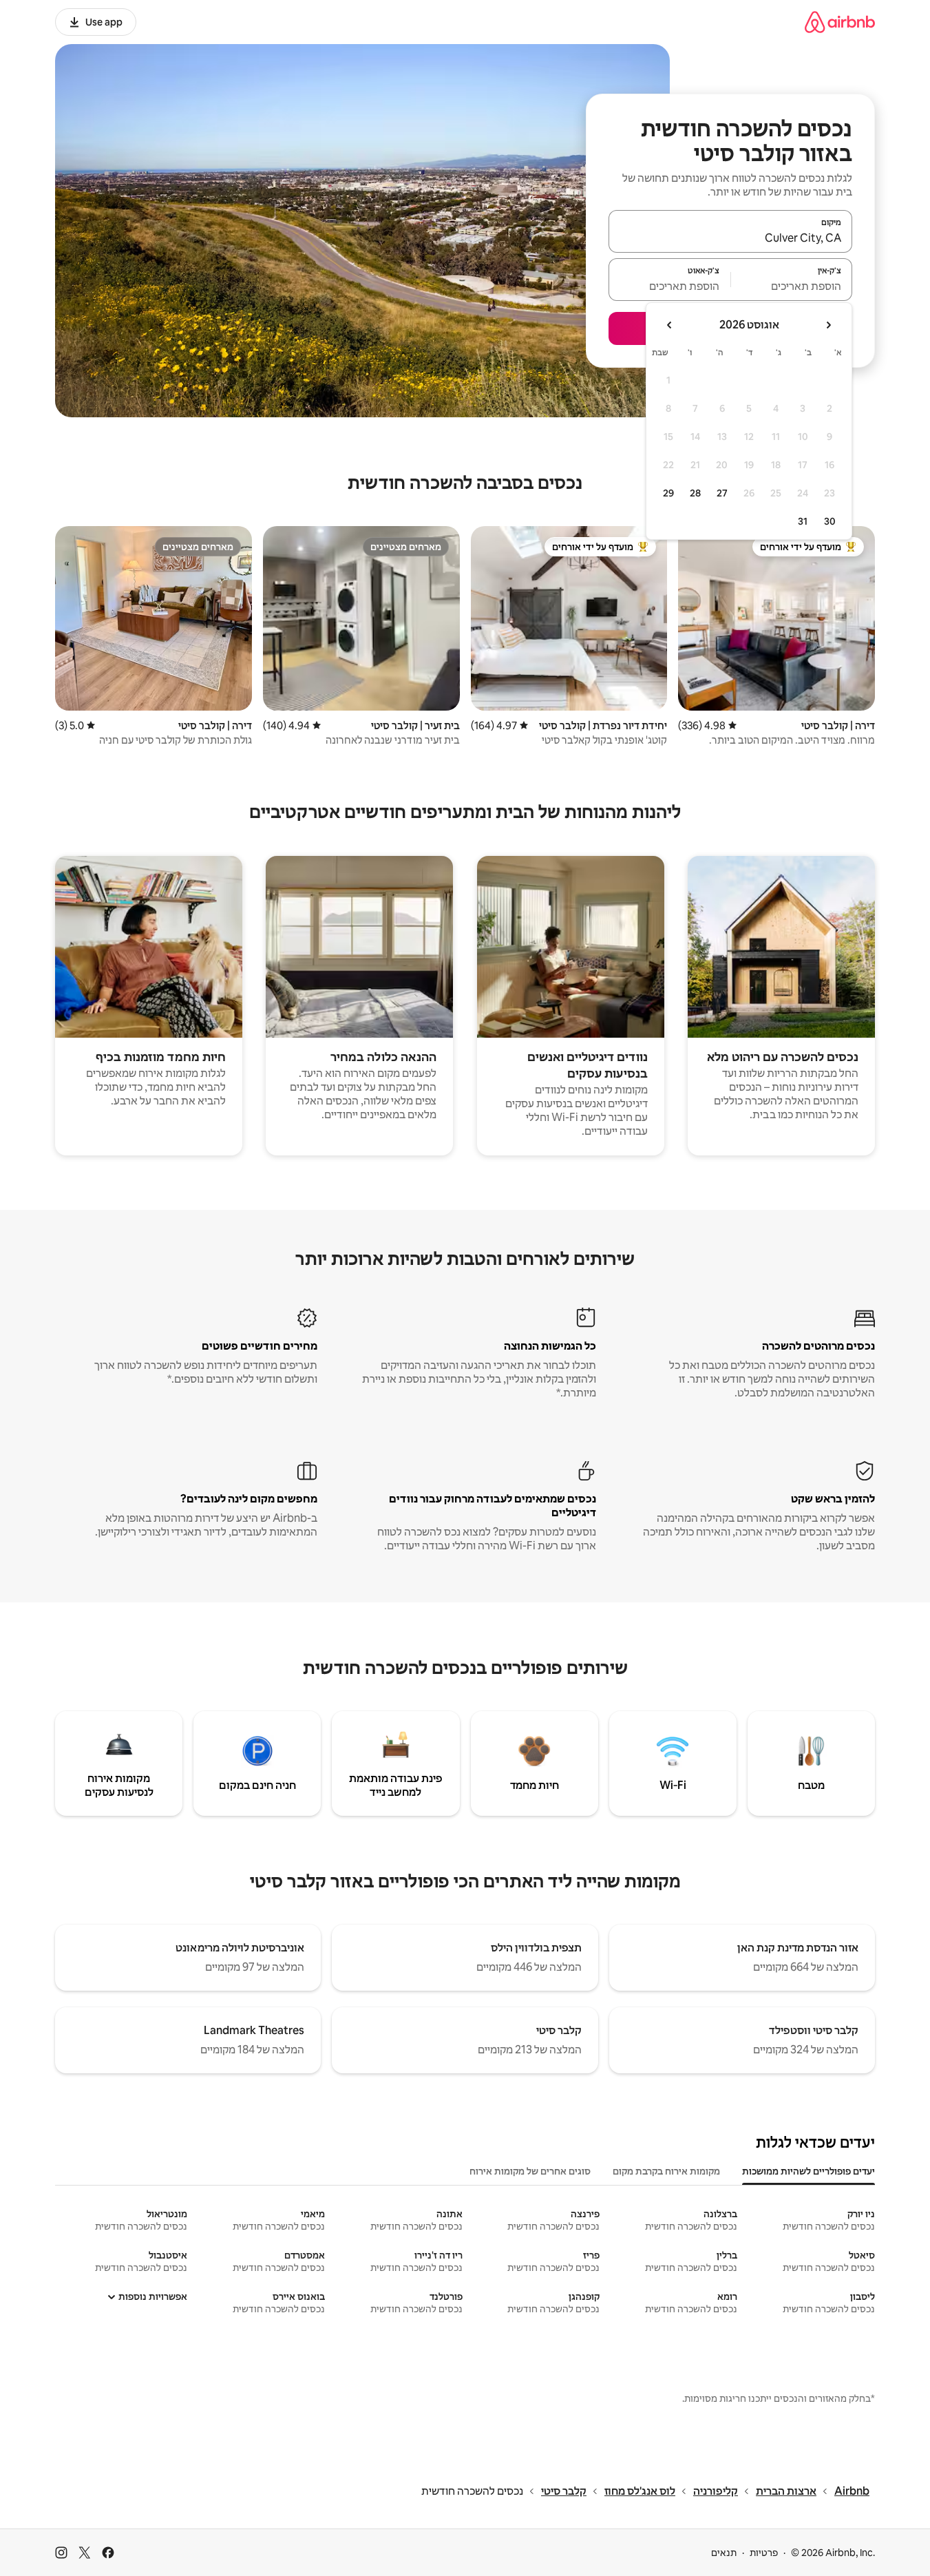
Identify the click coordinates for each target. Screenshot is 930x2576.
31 (803, 521)
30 (830, 521)
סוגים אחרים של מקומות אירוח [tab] (530, 2171)
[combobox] (730, 238)
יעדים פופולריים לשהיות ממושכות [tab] (809, 2171)
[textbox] (792, 286)
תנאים (724, 2553)
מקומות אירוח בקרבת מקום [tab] (666, 2171)
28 (695, 493)
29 (668, 493)
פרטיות (764, 2553)
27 (722, 493)
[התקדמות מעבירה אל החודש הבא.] (670, 325)
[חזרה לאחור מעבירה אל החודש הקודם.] (828, 325)
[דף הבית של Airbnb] (840, 22)
